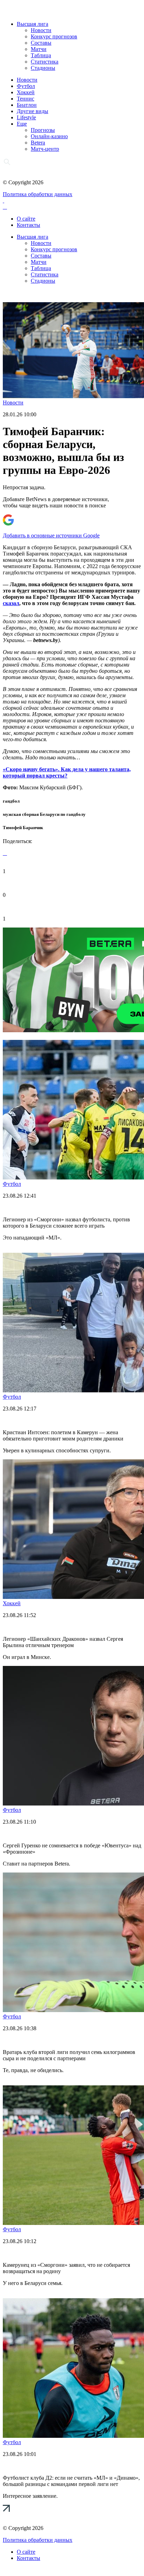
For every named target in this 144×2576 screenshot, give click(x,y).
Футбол (26, 86)
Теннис (26, 99)
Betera (38, 143)
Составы (41, 43)
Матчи (39, 49)
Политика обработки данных (38, 194)
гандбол (11, 801)
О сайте (26, 219)
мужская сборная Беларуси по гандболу (44, 814)
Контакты (28, 225)
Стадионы (43, 68)
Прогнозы (43, 130)
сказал (11, 603)
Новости (41, 30)
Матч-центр (45, 149)
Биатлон (27, 105)
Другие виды (33, 111)
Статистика (45, 62)
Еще (22, 124)
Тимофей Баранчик (23, 828)
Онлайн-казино (49, 136)
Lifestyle (26, 117)
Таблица (41, 55)
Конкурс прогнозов (54, 36)
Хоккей (26, 92)
